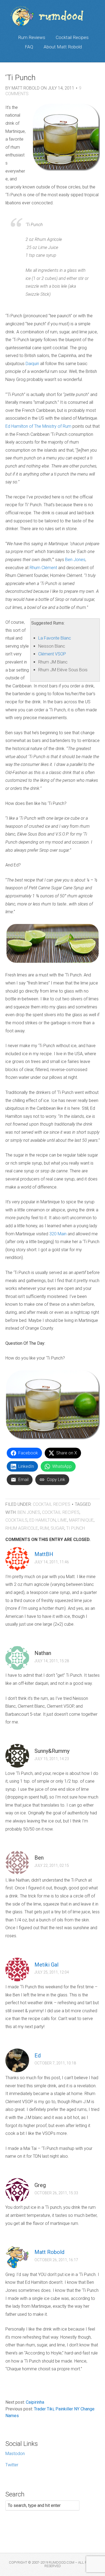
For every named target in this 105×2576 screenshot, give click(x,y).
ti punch (76, 1528)
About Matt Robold (63, 47)
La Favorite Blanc (55, 638)
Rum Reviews (32, 37)
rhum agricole (22, 1528)
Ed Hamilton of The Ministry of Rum (38, 426)
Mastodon (15, 2454)
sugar (57, 1528)
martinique (81, 1520)
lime (62, 1520)
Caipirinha (35, 2402)
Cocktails (16, 1520)
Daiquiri (32, 364)
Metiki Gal (46, 1965)
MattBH (44, 1554)
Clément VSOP (52, 654)
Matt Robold (49, 2252)
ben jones (29, 1512)
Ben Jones (75, 560)
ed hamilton (43, 1520)
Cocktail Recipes (72, 37)
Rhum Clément (43, 568)
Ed (38, 2056)
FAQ (29, 47)
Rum (44, 1528)
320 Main (58, 1234)
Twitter (12, 2465)
